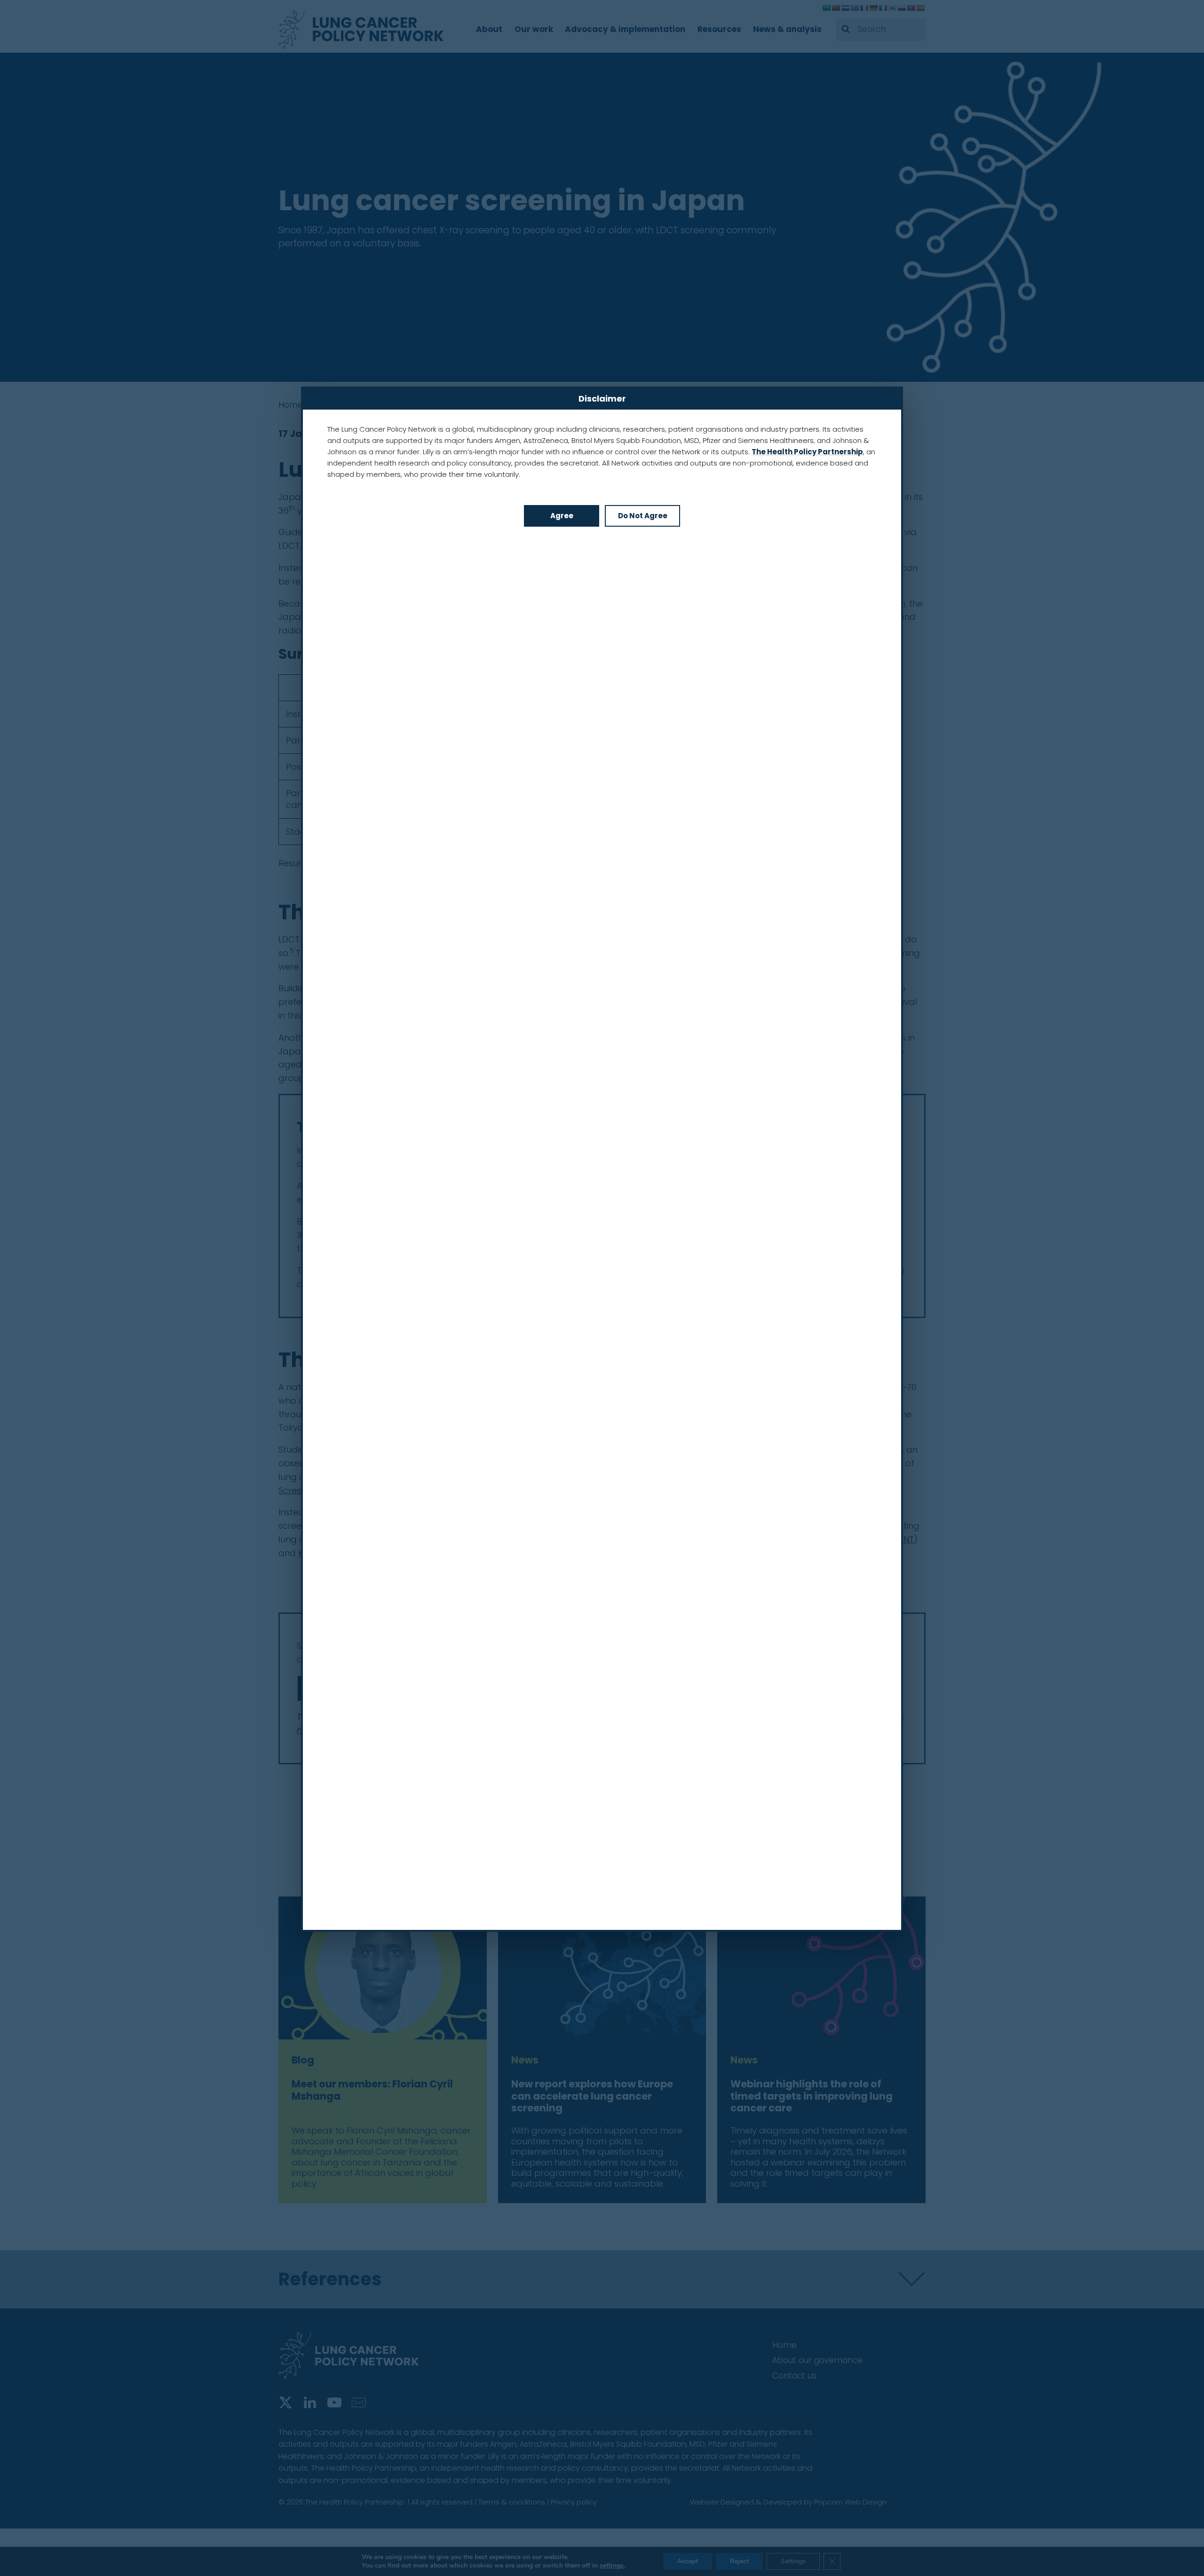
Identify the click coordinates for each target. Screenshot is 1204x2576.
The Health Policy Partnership (807, 452)
